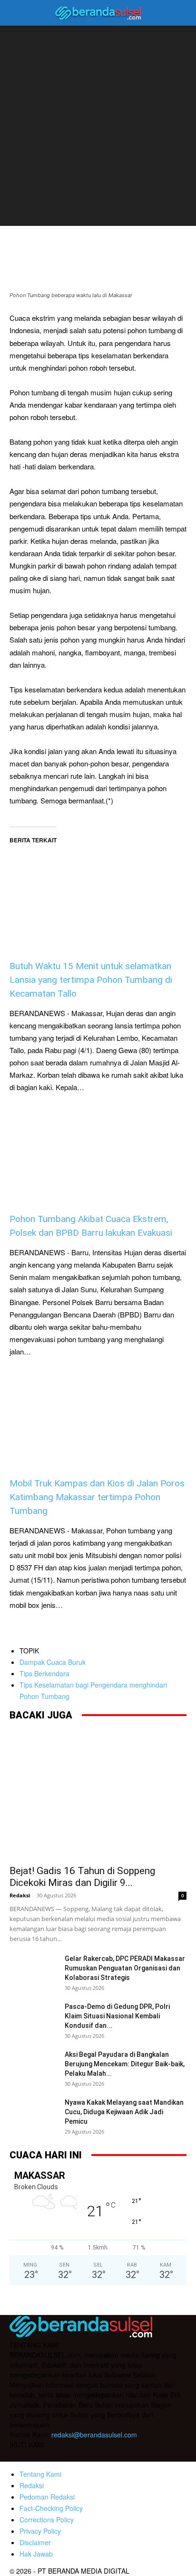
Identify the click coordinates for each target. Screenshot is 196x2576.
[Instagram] (37, 2455)
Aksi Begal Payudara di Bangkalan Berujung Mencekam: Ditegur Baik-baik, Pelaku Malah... (125, 2064)
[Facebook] (18, 2456)
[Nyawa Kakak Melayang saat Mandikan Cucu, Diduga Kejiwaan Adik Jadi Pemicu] (33, 2114)
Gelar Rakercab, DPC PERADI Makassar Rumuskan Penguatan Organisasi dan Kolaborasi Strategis (126, 1968)
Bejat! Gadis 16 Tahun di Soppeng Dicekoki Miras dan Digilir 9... (82, 1877)
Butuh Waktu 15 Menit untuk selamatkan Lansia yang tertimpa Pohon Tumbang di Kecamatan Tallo (91, 980)
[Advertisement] (98, 128)
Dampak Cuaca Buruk (53, 1662)
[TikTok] (56, 2456)
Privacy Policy (40, 2531)
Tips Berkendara (44, 1673)
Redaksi (20, 1895)
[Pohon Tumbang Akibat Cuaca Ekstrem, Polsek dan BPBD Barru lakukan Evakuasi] (98, 1153)
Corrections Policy (47, 2520)
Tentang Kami (40, 2474)
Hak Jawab (36, 2554)
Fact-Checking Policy (51, 2508)
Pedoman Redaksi (47, 2497)
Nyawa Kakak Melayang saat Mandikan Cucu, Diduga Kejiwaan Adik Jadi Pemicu (124, 2112)
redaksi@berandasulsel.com (94, 2435)
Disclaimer (35, 2542)
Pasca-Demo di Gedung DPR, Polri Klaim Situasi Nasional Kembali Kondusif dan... (117, 2016)
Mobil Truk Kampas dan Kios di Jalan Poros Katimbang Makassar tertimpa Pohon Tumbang (97, 1497)
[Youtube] (75, 2456)
